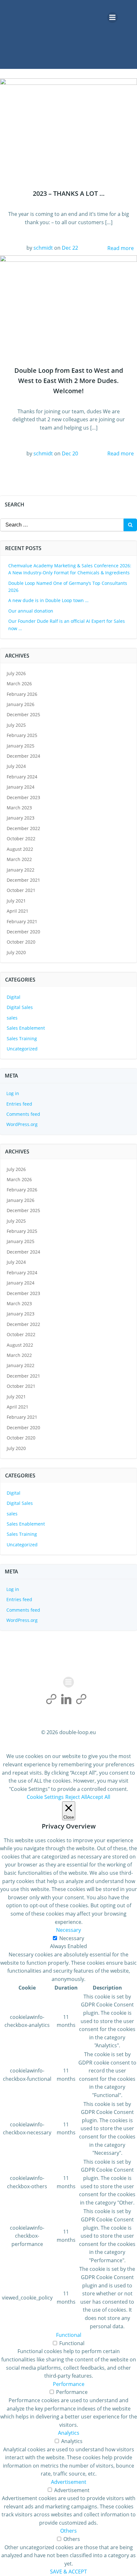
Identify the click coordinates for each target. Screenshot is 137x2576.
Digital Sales (20, 1007)
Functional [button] (69, 2335)
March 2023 (19, 808)
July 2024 (16, 766)
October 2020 (21, 942)
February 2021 (22, 921)
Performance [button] (69, 2384)
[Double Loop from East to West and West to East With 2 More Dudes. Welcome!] (68, 300)
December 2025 (23, 714)
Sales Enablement (26, 1028)
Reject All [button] (76, 1797)
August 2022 (20, 849)
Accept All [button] (99, 1797)
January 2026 (21, 704)
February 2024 (22, 777)
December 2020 (23, 932)
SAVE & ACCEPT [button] (68, 2572)
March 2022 (19, 859)
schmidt (43, 248)
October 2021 (21, 890)
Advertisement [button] (69, 2482)
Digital (14, 997)
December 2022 (23, 828)
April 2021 (18, 911)
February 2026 (22, 694)
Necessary (72, 1938)
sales (12, 1018)
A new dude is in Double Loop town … (48, 600)
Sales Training (22, 1038)
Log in (13, 1093)
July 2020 (16, 952)
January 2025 (21, 746)
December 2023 (23, 797)
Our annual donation (31, 611)
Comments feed (23, 1114)
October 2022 (21, 839)
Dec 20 (70, 453)
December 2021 (23, 880)
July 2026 (16, 673)
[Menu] (112, 18)
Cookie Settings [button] (45, 1797)
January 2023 (21, 818)
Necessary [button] (68, 1930)
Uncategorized (22, 1049)
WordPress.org (22, 1124)
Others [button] (68, 2531)
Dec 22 (70, 248)
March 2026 (19, 684)
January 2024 (21, 787)
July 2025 (16, 725)
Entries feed (19, 1104)
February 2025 (22, 735)
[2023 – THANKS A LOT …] (68, 124)
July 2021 (16, 901)
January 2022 (21, 870)
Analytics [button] (69, 2433)
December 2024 (23, 756)
